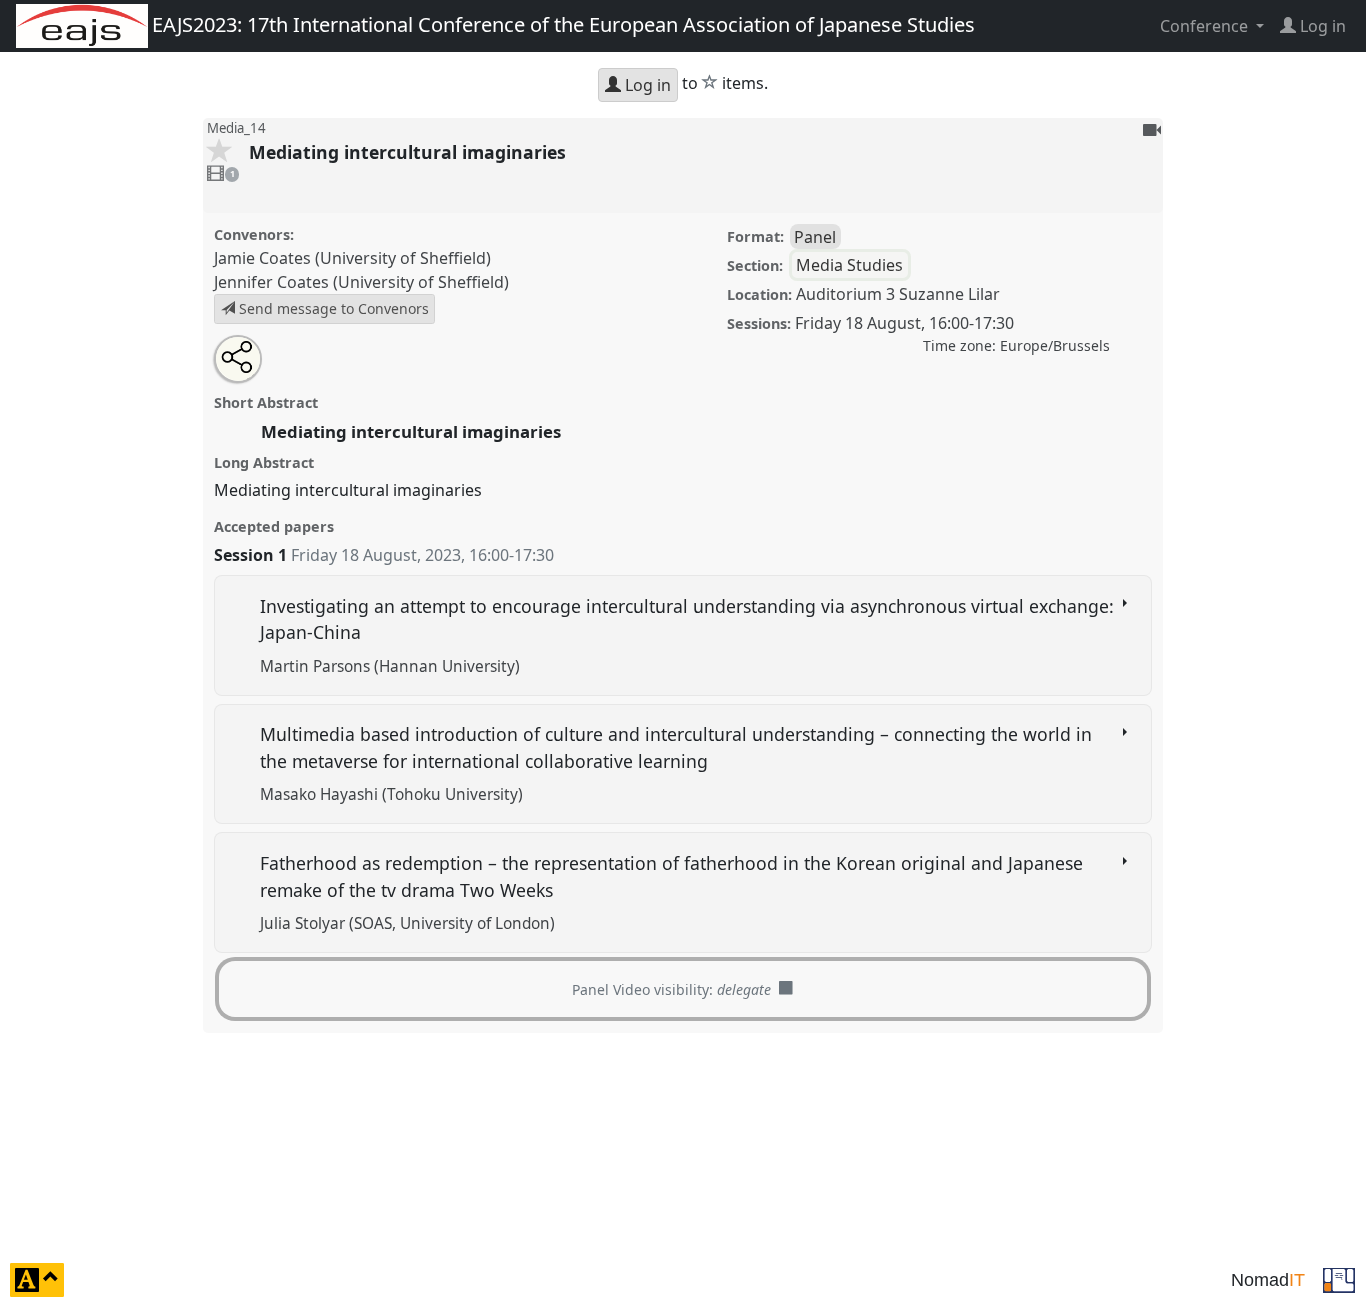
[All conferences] (1339, 1278)
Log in (646, 85)
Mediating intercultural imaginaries (410, 152)
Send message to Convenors (332, 308)
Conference (1206, 26)
